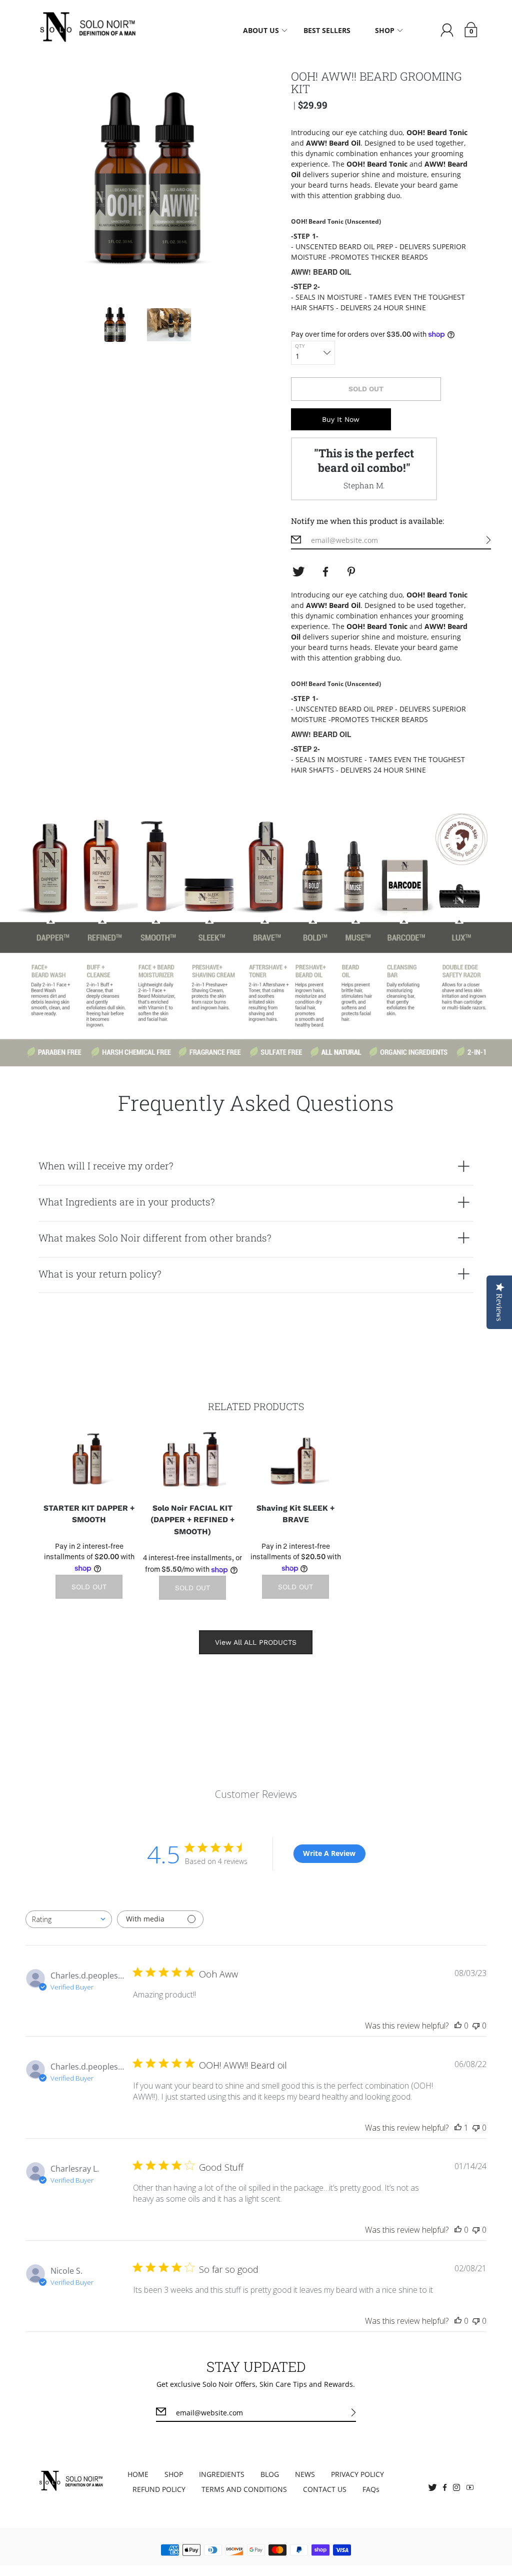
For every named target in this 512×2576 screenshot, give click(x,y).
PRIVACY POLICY (357, 2474)
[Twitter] (298, 572)
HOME (138, 2474)
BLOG (270, 2474)
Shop (385, 30)
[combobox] (69, 1919)
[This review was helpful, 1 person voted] (458, 2128)
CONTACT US (325, 2489)
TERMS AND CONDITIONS (244, 2489)
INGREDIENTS (222, 2474)
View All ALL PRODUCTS (256, 1642)
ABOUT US (261, 30)
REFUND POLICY (159, 2489)
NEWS (305, 2474)
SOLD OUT (366, 389)
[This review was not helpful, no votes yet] (476, 2026)
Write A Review (329, 1853)
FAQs (371, 2489)
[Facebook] (325, 572)
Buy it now (341, 419)
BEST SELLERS (327, 30)
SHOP (174, 2474)
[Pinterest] (352, 572)
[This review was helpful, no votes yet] (458, 2026)
